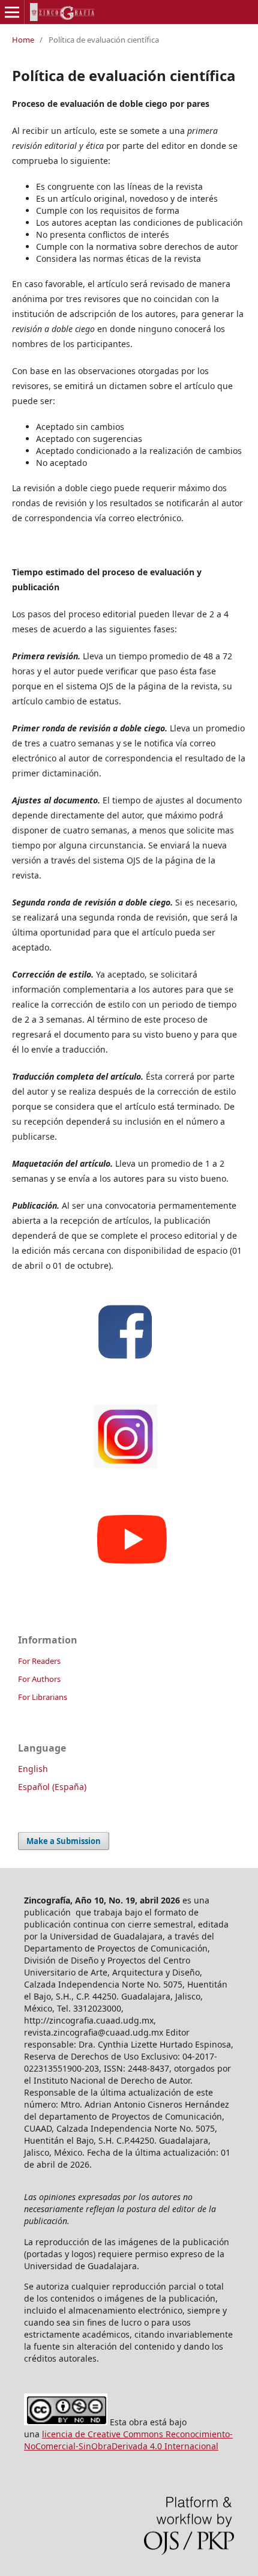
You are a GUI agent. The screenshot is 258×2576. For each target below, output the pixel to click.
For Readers (39, 1661)
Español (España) (52, 1787)
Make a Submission (64, 1841)
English (33, 1769)
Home (23, 40)
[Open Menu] (12, 12)
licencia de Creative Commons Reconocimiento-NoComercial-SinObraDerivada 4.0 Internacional (128, 2440)
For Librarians (43, 1697)
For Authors (39, 1679)
